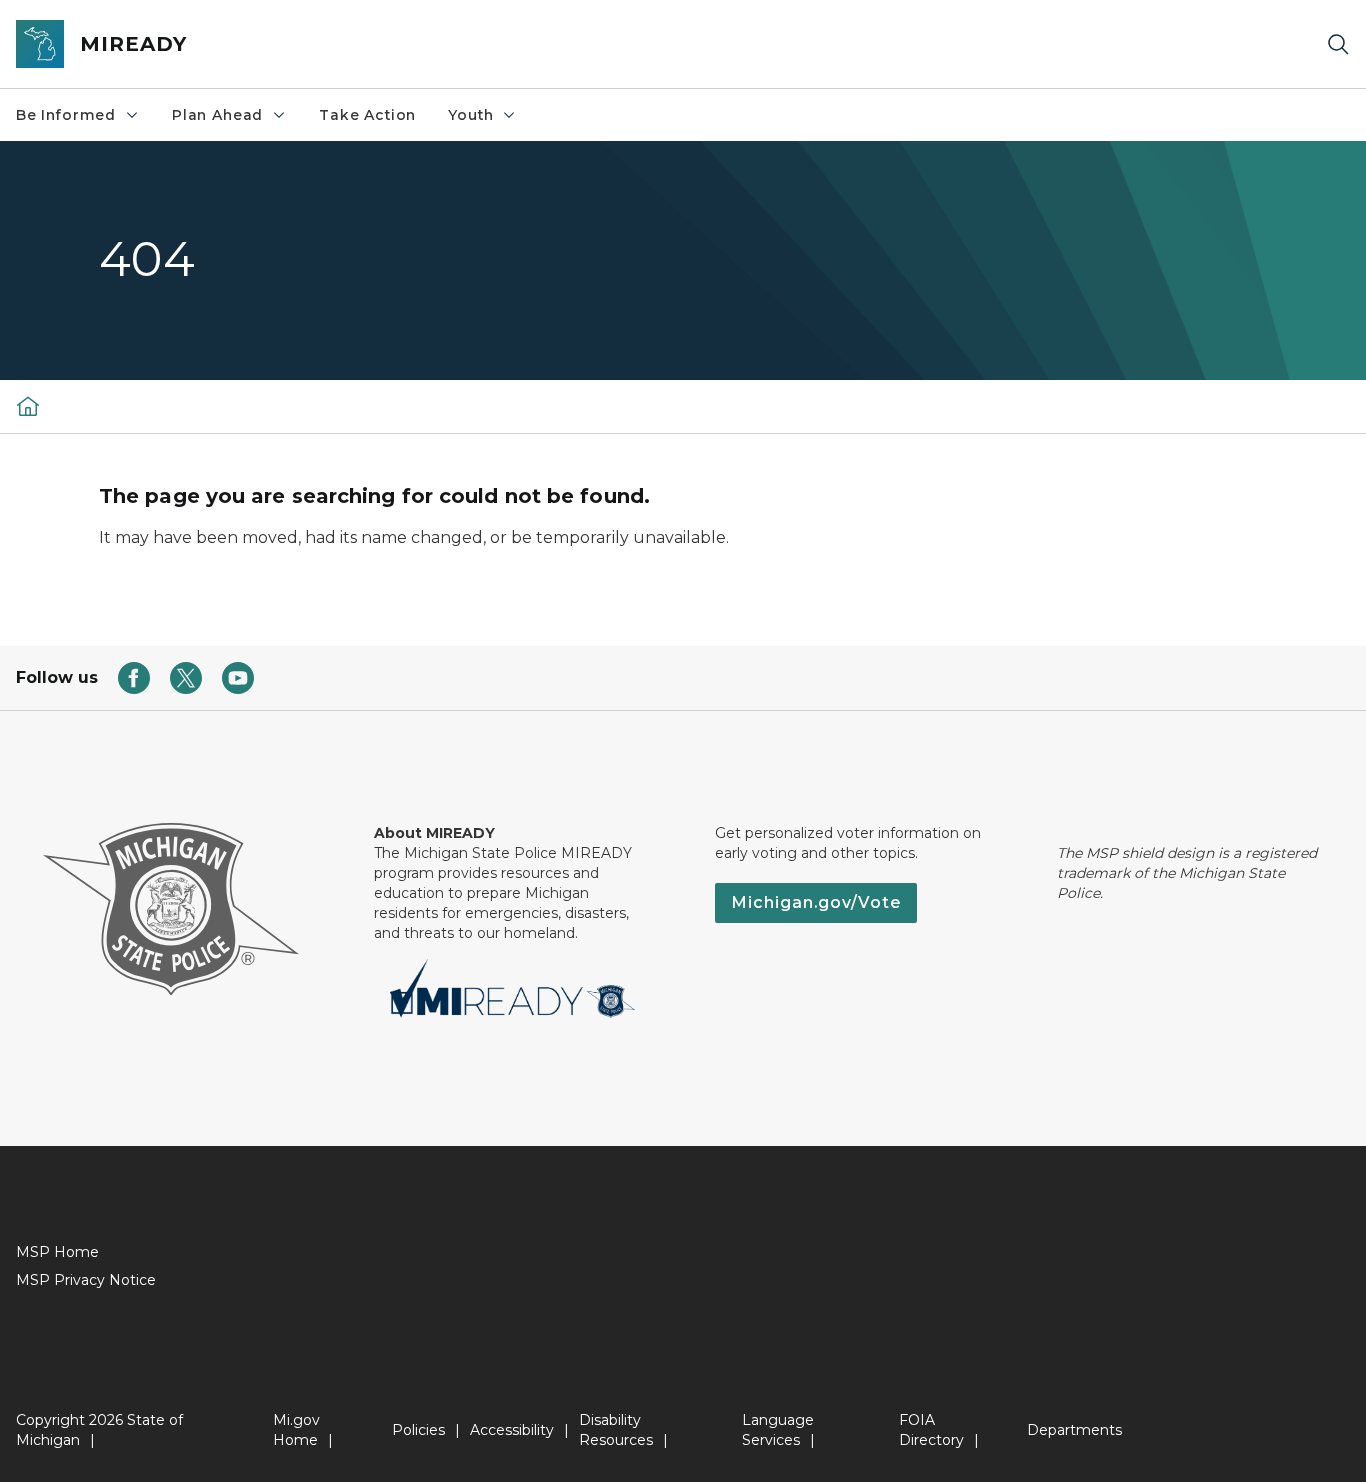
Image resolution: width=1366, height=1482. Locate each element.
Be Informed (66, 115)
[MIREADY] (28, 406)
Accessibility (512, 1430)
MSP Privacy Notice (86, 1280)
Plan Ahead (217, 115)
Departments (1074, 1430)
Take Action (367, 115)
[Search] (1338, 44)
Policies (418, 1430)
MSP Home (57, 1252)
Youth (470, 115)
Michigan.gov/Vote (816, 902)
